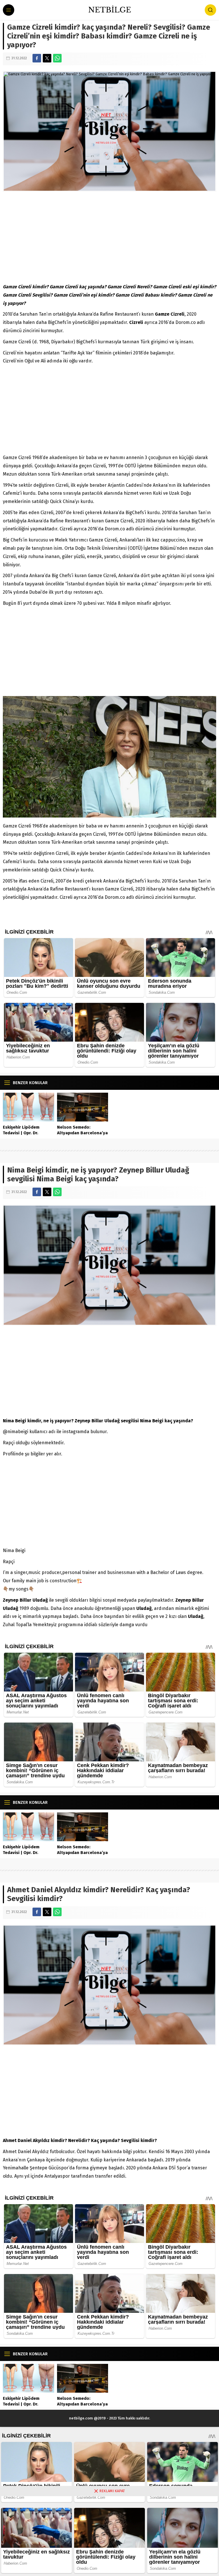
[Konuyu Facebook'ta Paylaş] (37, 58)
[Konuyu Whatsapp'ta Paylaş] (57, 58)
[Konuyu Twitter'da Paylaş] (47, 58)
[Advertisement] (109, 237)
